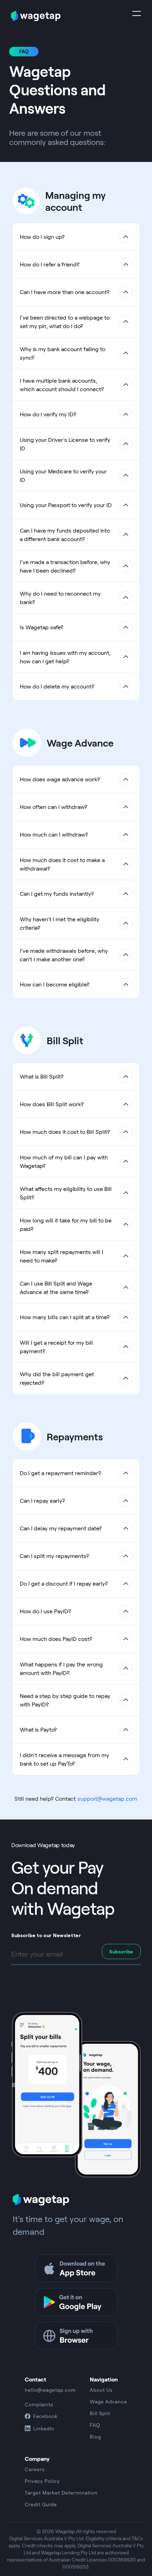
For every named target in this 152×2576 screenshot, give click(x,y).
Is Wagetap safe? (42, 627)
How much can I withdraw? (54, 834)
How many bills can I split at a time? (65, 1317)
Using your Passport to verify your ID (66, 505)
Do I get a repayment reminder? (60, 1473)
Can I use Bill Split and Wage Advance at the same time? (56, 1287)
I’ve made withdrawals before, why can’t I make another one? (64, 955)
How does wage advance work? (60, 779)
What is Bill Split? (42, 1076)
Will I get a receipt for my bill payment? (56, 1347)
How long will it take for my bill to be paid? (66, 1224)
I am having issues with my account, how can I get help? (65, 657)
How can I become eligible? (55, 984)
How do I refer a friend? (50, 264)
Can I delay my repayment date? (61, 1528)
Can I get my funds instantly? (57, 893)
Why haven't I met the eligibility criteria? (60, 923)
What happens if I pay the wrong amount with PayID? (61, 1668)
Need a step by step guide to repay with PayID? (65, 1700)
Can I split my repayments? (54, 1556)
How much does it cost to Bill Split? (65, 1132)
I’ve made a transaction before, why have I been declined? (65, 566)
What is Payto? (38, 1729)
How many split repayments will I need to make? (62, 1256)
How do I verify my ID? (48, 414)
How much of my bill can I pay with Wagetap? (64, 1161)
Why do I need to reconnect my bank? (60, 598)
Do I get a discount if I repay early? (64, 1583)
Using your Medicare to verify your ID (63, 475)
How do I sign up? (42, 237)
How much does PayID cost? (56, 1639)
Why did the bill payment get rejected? (57, 1378)
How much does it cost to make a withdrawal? (62, 864)
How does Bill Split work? (52, 1104)
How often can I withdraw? (54, 807)
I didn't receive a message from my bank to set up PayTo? (65, 1759)
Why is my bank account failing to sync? (63, 353)
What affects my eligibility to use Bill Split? (66, 1193)
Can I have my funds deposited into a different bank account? (65, 535)
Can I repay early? (42, 1500)
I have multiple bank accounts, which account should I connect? (62, 385)
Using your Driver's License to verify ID (65, 444)
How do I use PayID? (45, 1611)
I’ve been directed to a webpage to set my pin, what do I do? (65, 322)
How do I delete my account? (57, 686)
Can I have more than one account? (65, 292)
